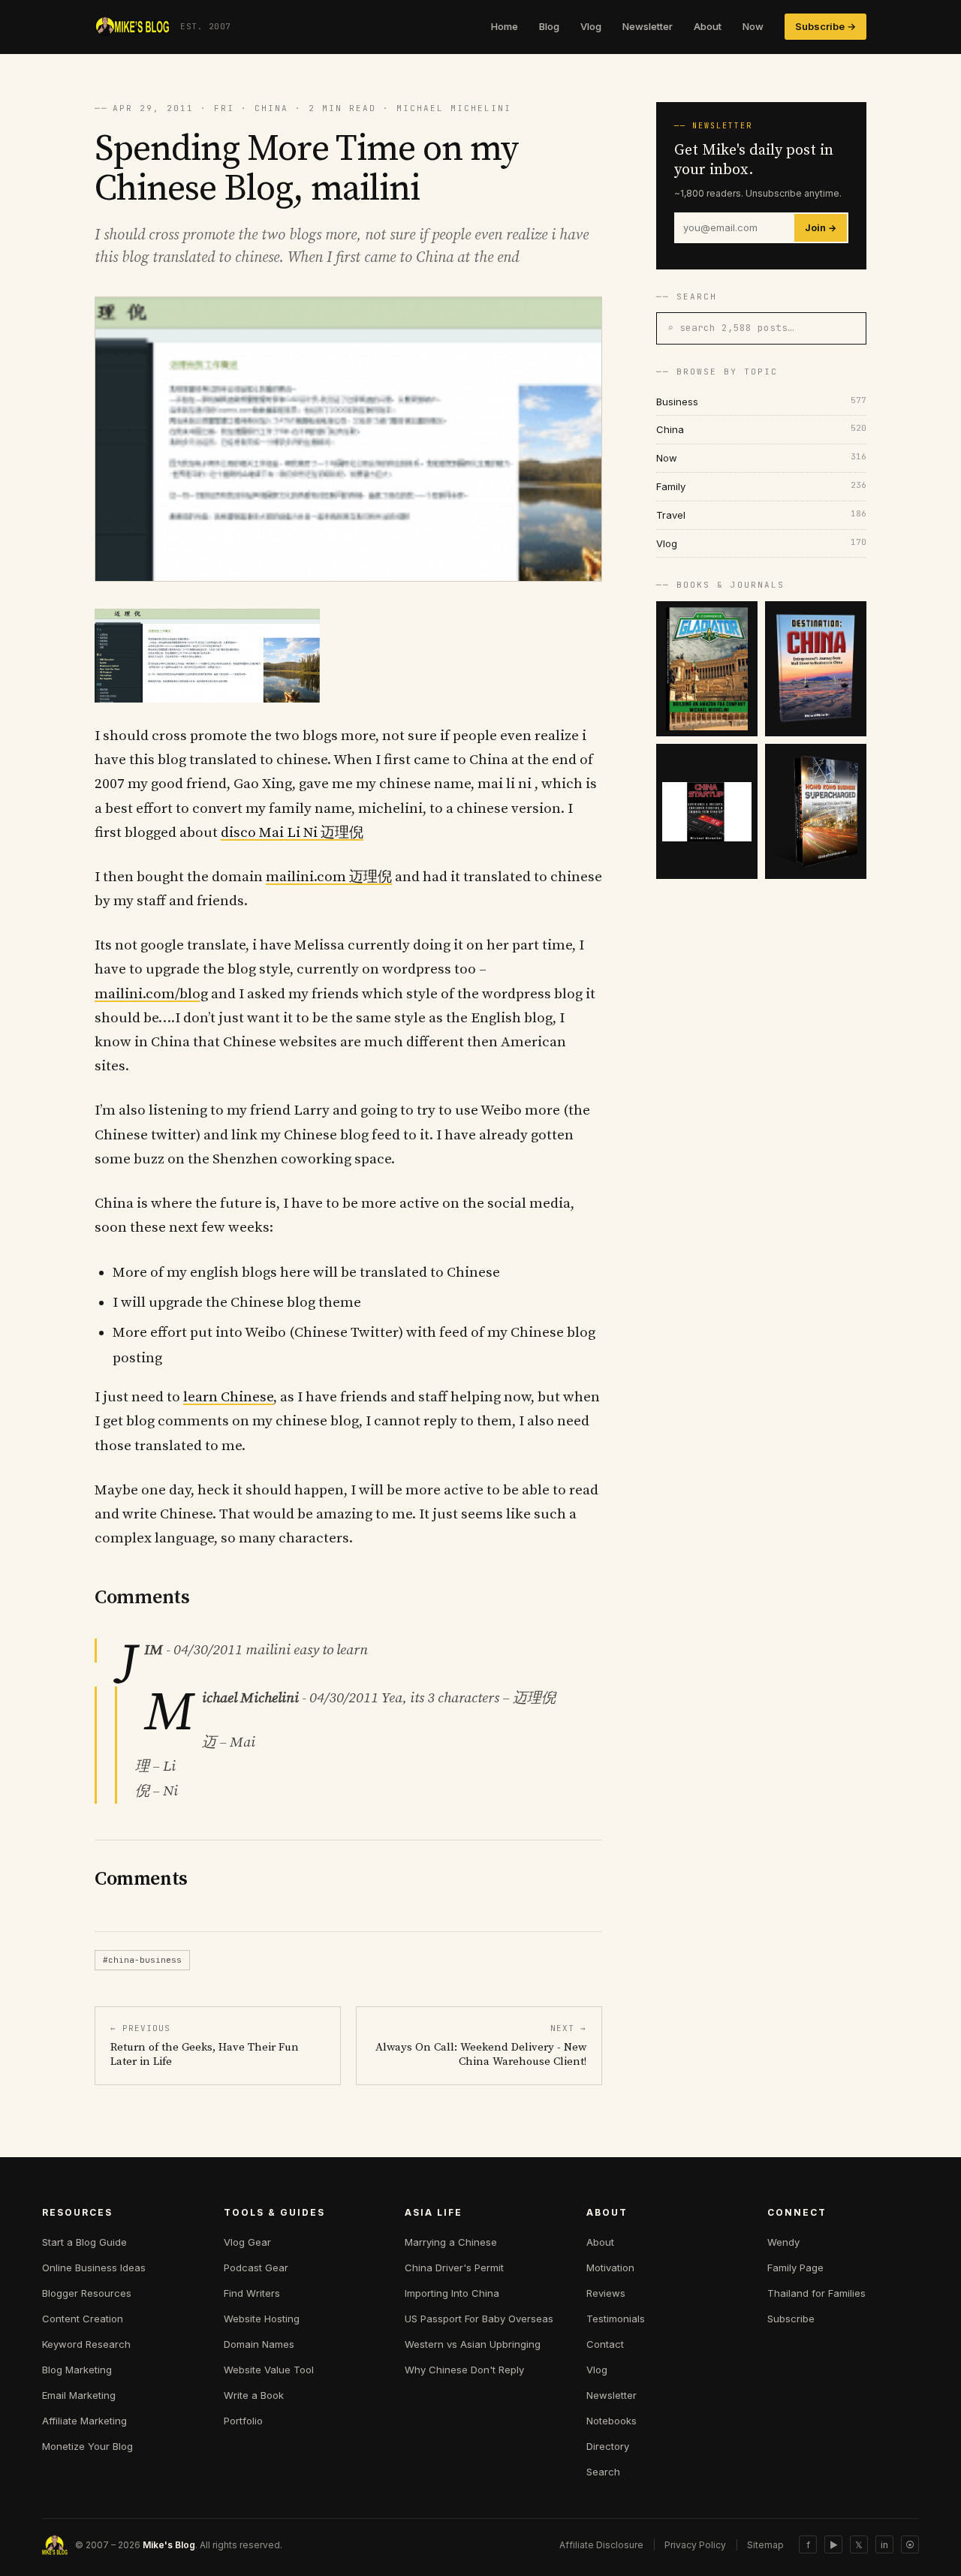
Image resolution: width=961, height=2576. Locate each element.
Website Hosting (262, 2319)
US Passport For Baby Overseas (479, 2319)
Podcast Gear (256, 2268)
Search (603, 2472)
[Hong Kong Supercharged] (816, 811)
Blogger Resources (87, 2293)
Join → (821, 228)
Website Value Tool (269, 2370)
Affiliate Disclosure (601, 2545)
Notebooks (612, 2421)
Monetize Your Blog (87, 2446)
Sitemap (765, 2545)
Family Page (795, 2268)
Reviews (606, 2293)
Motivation (610, 2268)
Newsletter (648, 26)
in (884, 2545)
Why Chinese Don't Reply (464, 2370)
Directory (608, 2446)
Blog (549, 26)
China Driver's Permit (454, 2268)
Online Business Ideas (94, 2268)
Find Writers (252, 2293)
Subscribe (791, 2319)
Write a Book (254, 2395)
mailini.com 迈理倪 (329, 877)
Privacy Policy (695, 2545)
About (708, 26)
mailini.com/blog (151, 994)
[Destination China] (816, 669)
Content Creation (83, 2319)
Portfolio (243, 2421)
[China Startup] (707, 811)
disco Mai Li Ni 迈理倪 (292, 833)
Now (753, 26)
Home (505, 26)
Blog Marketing (77, 2370)
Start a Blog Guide (84, 2242)
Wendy (783, 2242)
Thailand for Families (816, 2293)
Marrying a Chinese (451, 2242)
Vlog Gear (247, 2242)
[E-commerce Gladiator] (707, 669)
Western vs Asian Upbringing (473, 2344)
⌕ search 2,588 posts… (731, 328)
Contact (605, 2344)
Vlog (591, 26)
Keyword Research (86, 2344)
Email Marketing (79, 2395)
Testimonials (616, 2319)
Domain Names (259, 2344)
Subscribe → (825, 26)
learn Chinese (228, 1397)
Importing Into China (452, 2293)
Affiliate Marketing (84, 2421)
